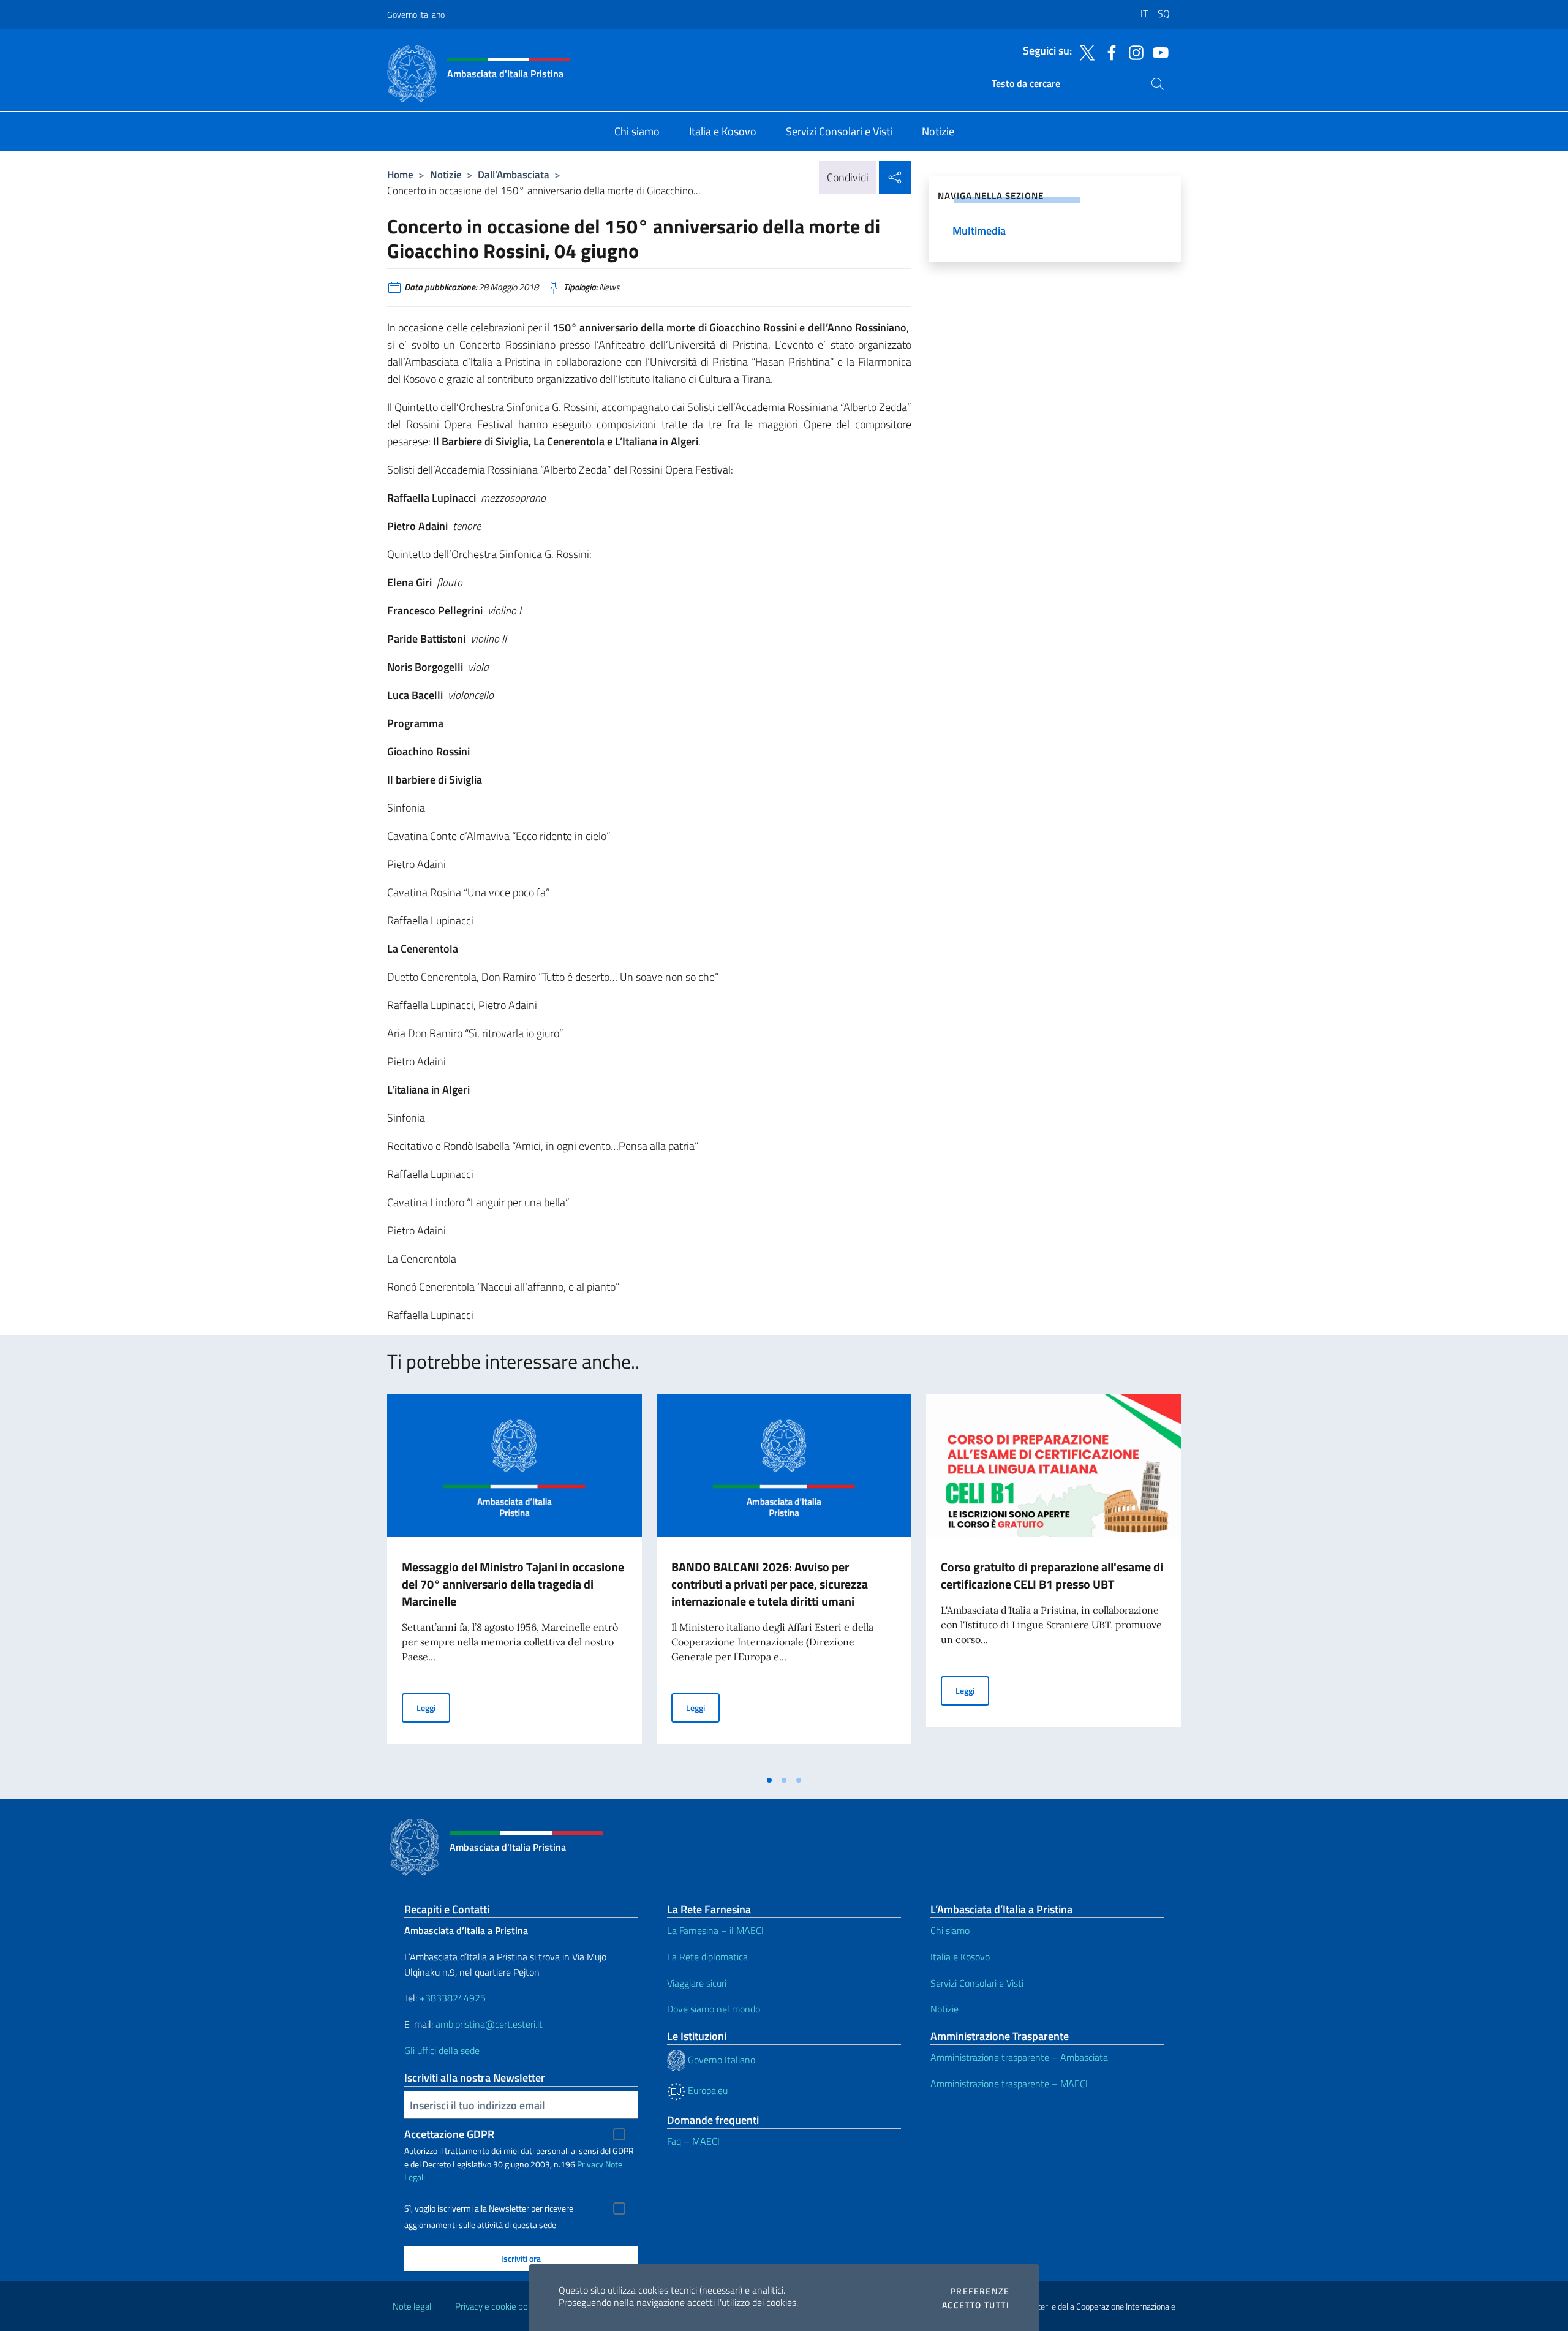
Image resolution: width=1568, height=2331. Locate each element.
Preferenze (980, 2291)
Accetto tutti (976, 2305)
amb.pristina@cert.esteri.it (490, 2024)
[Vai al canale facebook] (1109, 51)
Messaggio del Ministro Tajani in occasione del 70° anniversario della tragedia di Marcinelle (513, 1584)
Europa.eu (707, 2090)
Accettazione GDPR (449, 2134)
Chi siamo (950, 1930)
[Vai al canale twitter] (1084, 51)
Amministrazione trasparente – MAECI (1009, 2084)
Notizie (446, 174)
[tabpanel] (514, 1581)
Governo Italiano (416, 14)
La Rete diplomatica (707, 1957)
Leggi (433, 1707)
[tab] (769, 1780)
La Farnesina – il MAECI (715, 1930)
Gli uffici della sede (442, 2050)
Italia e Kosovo (960, 1957)
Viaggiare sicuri (697, 1983)
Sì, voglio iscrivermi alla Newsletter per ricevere (489, 2208)
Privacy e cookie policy (498, 2306)
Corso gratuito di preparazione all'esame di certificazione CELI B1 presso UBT (1052, 1575)
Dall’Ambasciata (514, 174)
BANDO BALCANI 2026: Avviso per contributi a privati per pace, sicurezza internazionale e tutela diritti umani (770, 1584)
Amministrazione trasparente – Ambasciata (1019, 2057)
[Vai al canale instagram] (1133, 51)
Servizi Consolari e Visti (977, 1983)
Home (400, 174)
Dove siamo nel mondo (714, 2009)
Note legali (413, 2306)
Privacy (590, 2164)
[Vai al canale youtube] (1158, 51)
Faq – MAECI (693, 2141)
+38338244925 (453, 1998)
